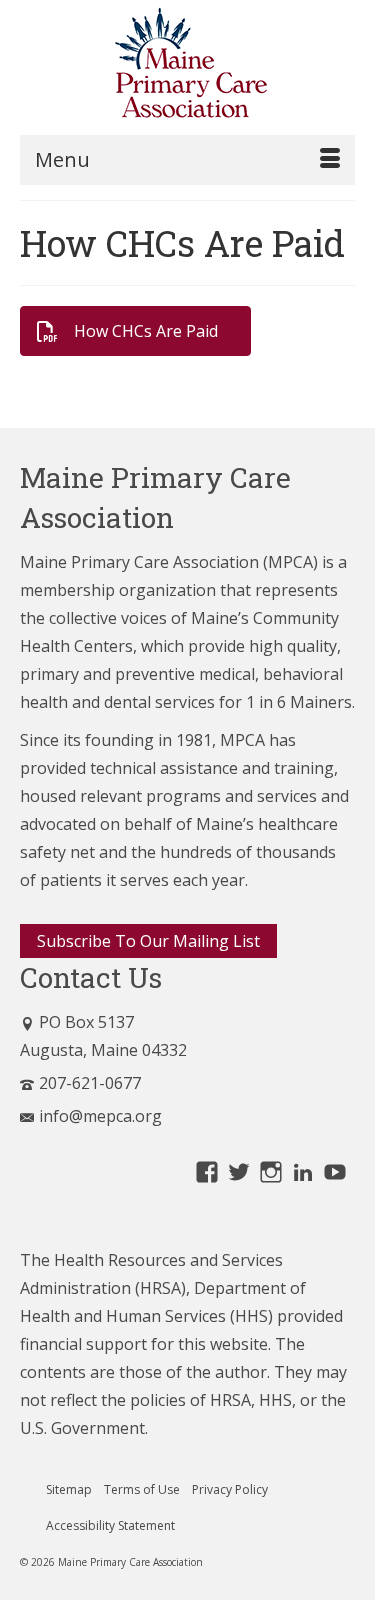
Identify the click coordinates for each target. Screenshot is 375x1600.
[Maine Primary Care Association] (187, 67)
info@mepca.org (100, 1116)
